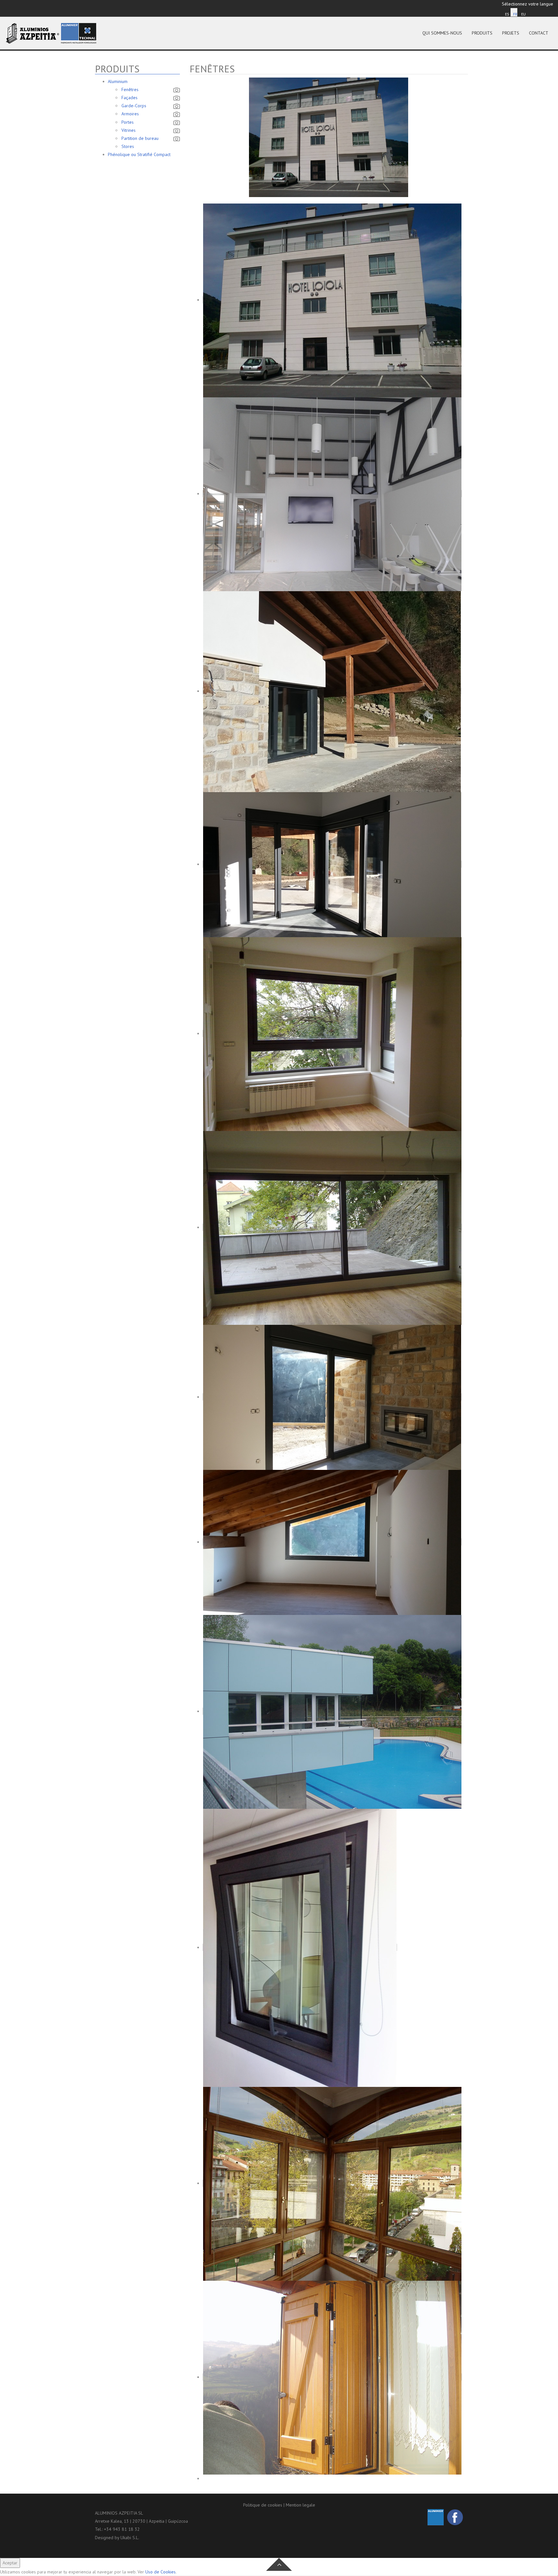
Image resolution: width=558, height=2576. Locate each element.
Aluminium (118, 81)
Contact (539, 33)
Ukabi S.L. (130, 2538)
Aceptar (10, 2563)
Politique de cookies (263, 2505)
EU (523, 14)
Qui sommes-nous (442, 33)
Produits (482, 33)
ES (507, 14)
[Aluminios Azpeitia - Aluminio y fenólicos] (51, 33)
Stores (128, 146)
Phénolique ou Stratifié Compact (139, 154)
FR (515, 14)
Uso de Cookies (160, 2572)
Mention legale (300, 2505)
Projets (511, 33)
